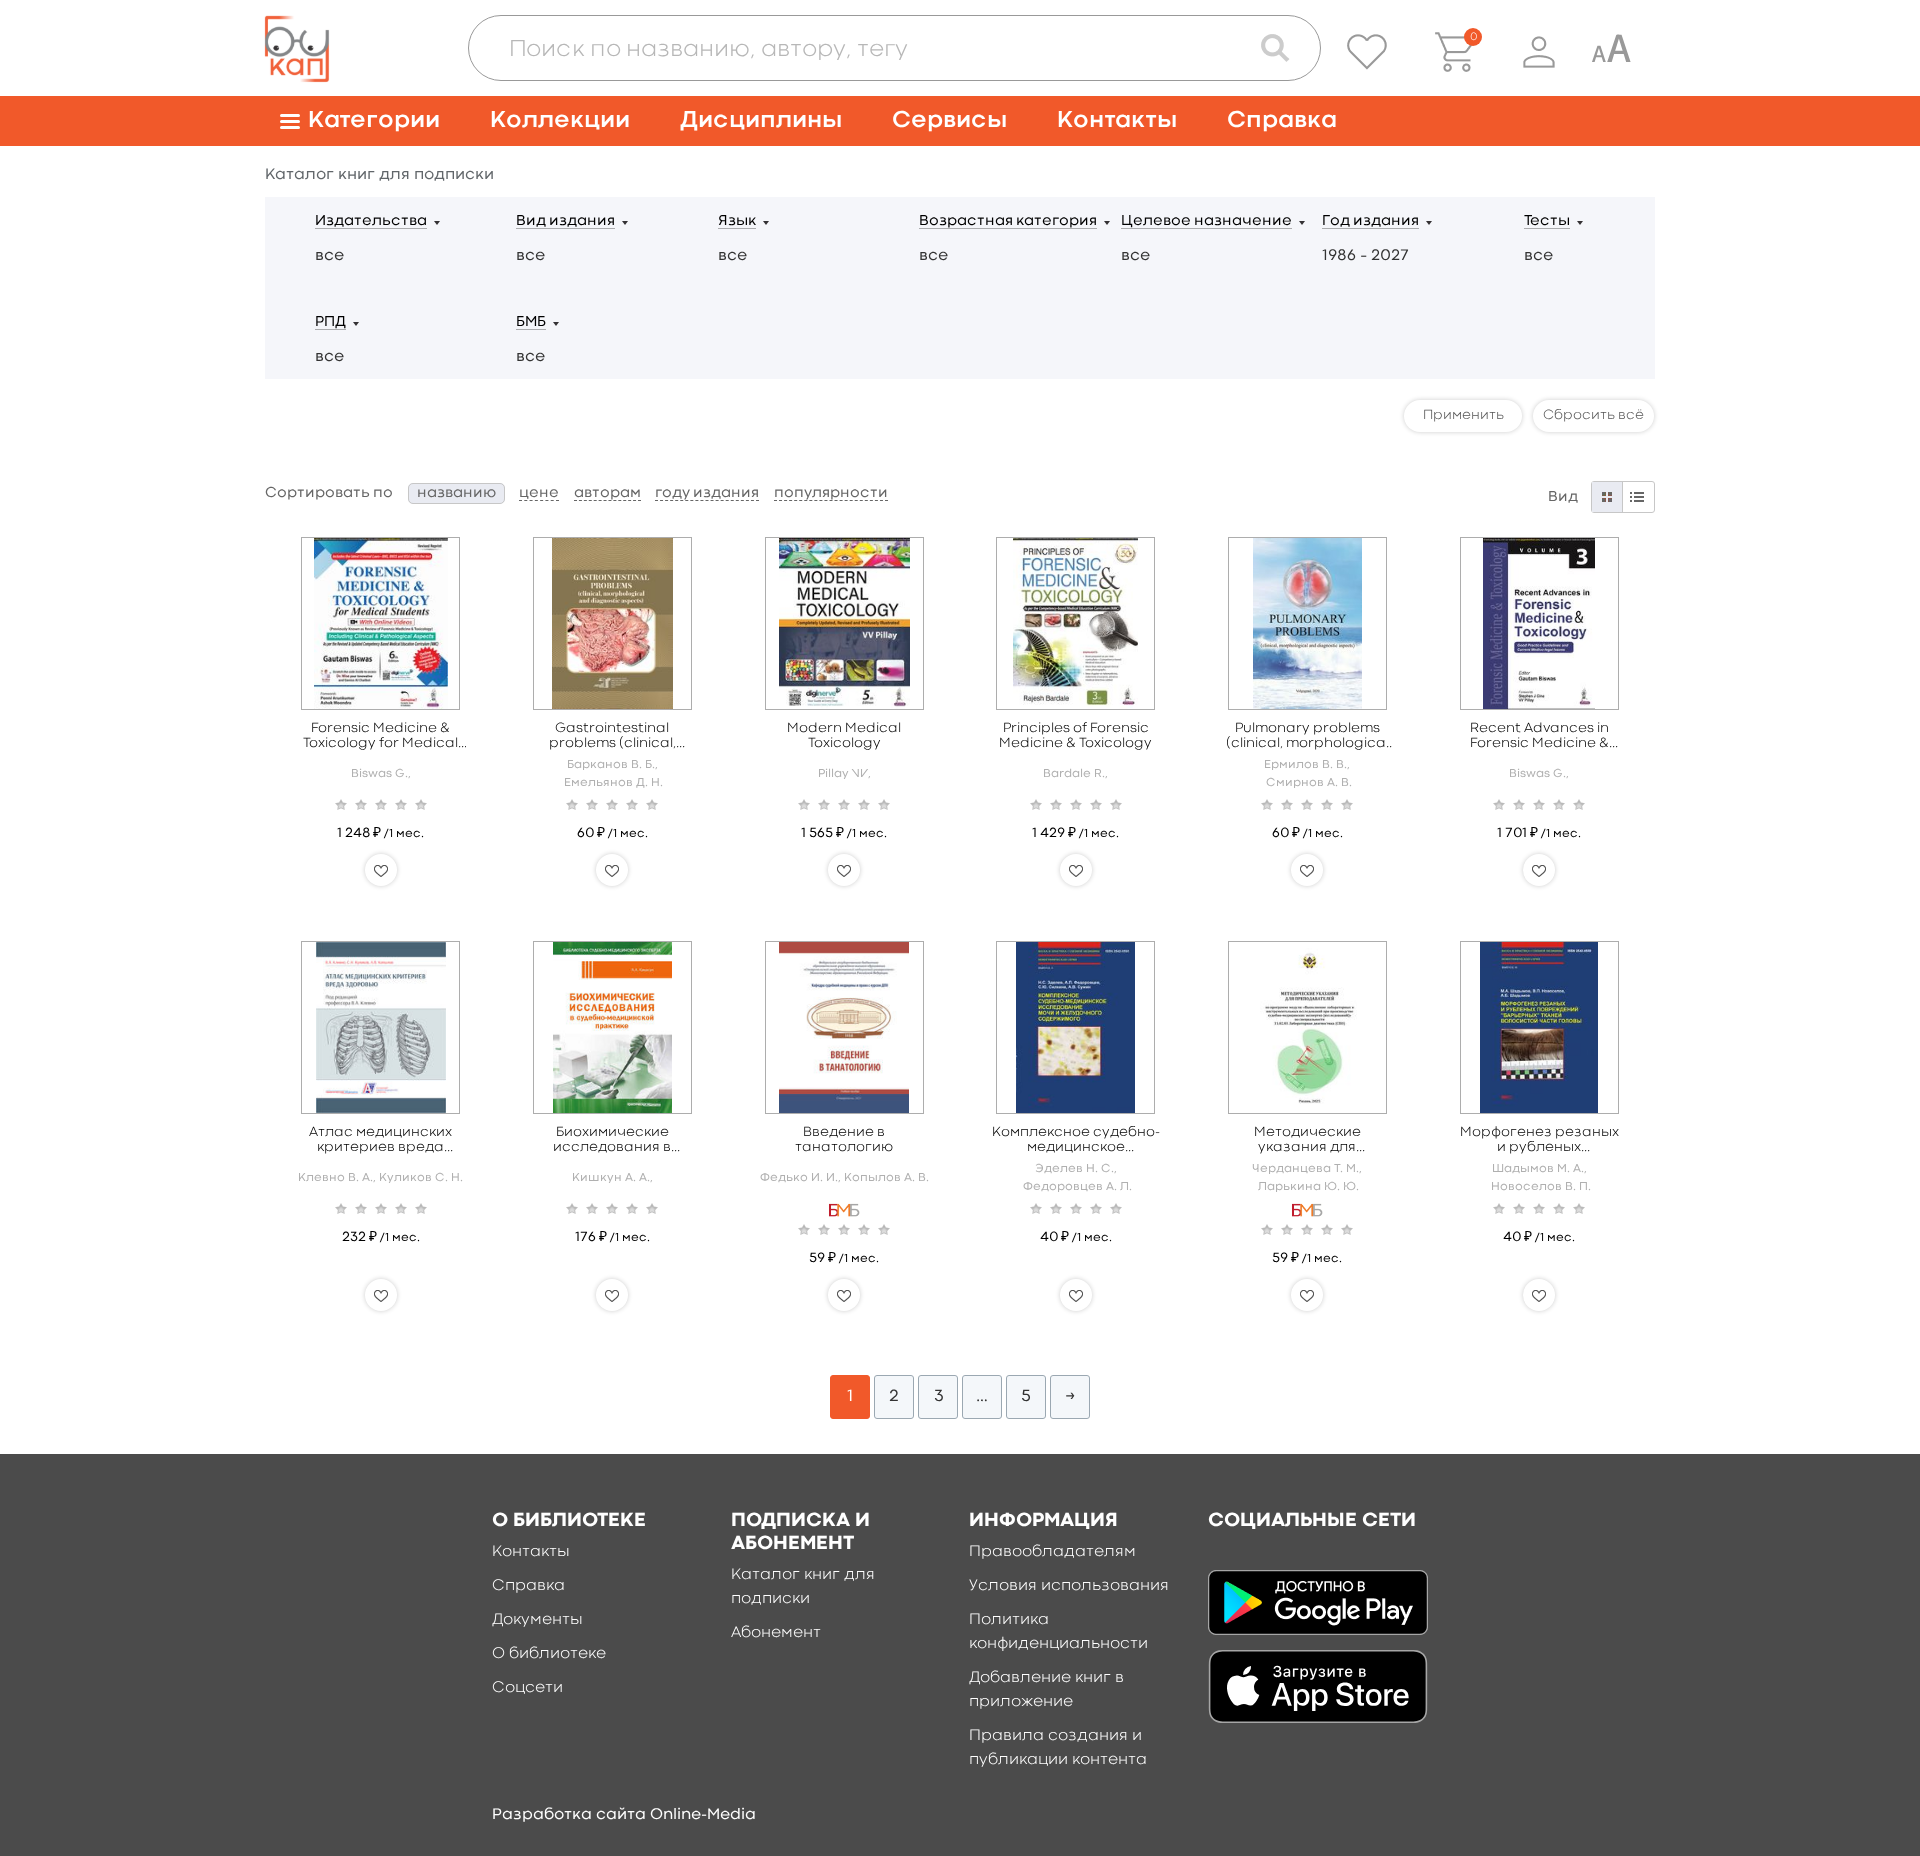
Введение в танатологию (844, 1139)
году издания (707, 493)
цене (539, 493)
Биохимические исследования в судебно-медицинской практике (612, 1140)
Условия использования (1069, 1586)
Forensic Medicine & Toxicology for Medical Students (380, 736)
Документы (537, 1620)
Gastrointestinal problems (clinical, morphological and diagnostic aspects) (612, 736)
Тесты (1547, 221)
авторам (607, 493)
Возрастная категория (1008, 221)
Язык (737, 221)
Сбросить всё (1593, 415)
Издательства (371, 221)
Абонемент (776, 1633)
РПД (330, 322)
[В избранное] (381, 870)
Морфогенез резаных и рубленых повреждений (1539, 1140)
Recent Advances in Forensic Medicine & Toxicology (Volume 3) (1539, 736)
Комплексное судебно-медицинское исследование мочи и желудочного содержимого (1076, 1140)
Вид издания (565, 221)
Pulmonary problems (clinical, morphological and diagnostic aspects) (1307, 736)
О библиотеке (549, 1654)
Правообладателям (1052, 1552)
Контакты (1117, 120)
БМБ (531, 322)
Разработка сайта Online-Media (624, 1815)
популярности (831, 493)
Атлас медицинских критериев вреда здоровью (380, 1140)
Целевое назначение (1206, 221)
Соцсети (527, 1688)
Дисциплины (761, 120)
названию (456, 493)
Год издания (1370, 221)
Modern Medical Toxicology (844, 735)
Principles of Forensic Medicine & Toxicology (1075, 735)
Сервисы (949, 120)
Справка (1282, 120)
